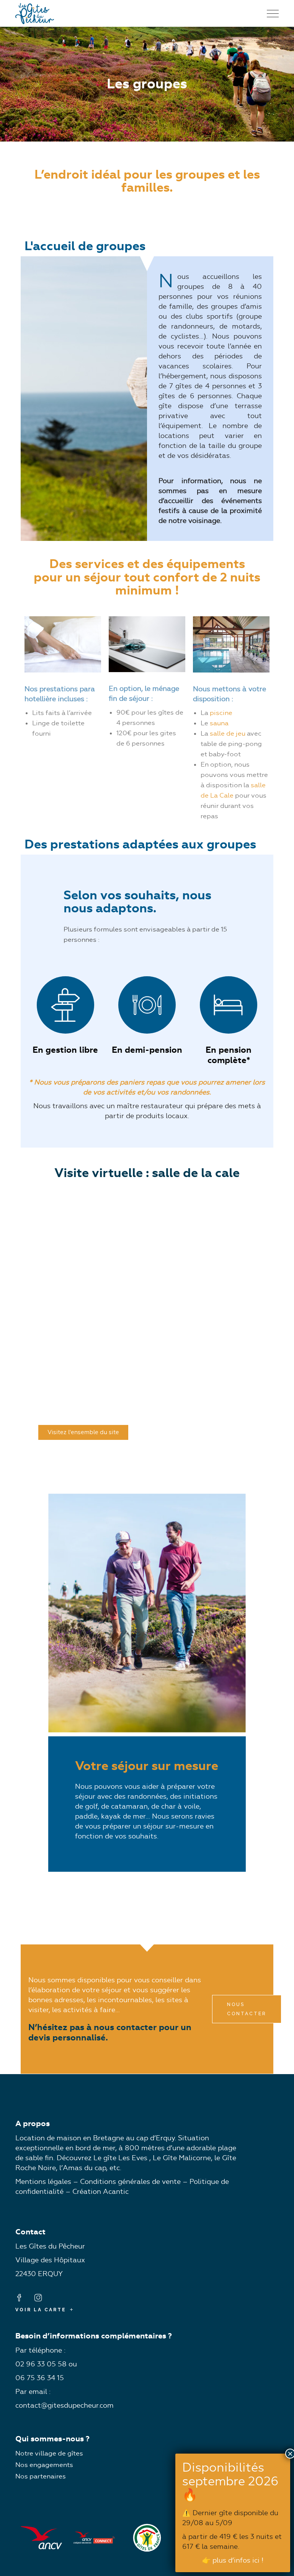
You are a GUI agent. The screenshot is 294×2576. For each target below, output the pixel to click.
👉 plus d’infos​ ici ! (233, 2560)
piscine (221, 713)
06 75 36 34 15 (40, 2378)
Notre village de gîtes (49, 2453)
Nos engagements (44, 2465)
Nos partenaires (41, 2476)
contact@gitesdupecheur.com (65, 2405)
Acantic (116, 2192)
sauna (219, 723)
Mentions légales (43, 2182)
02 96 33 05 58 (41, 2364)
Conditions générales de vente (130, 2182)
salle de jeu (228, 733)
